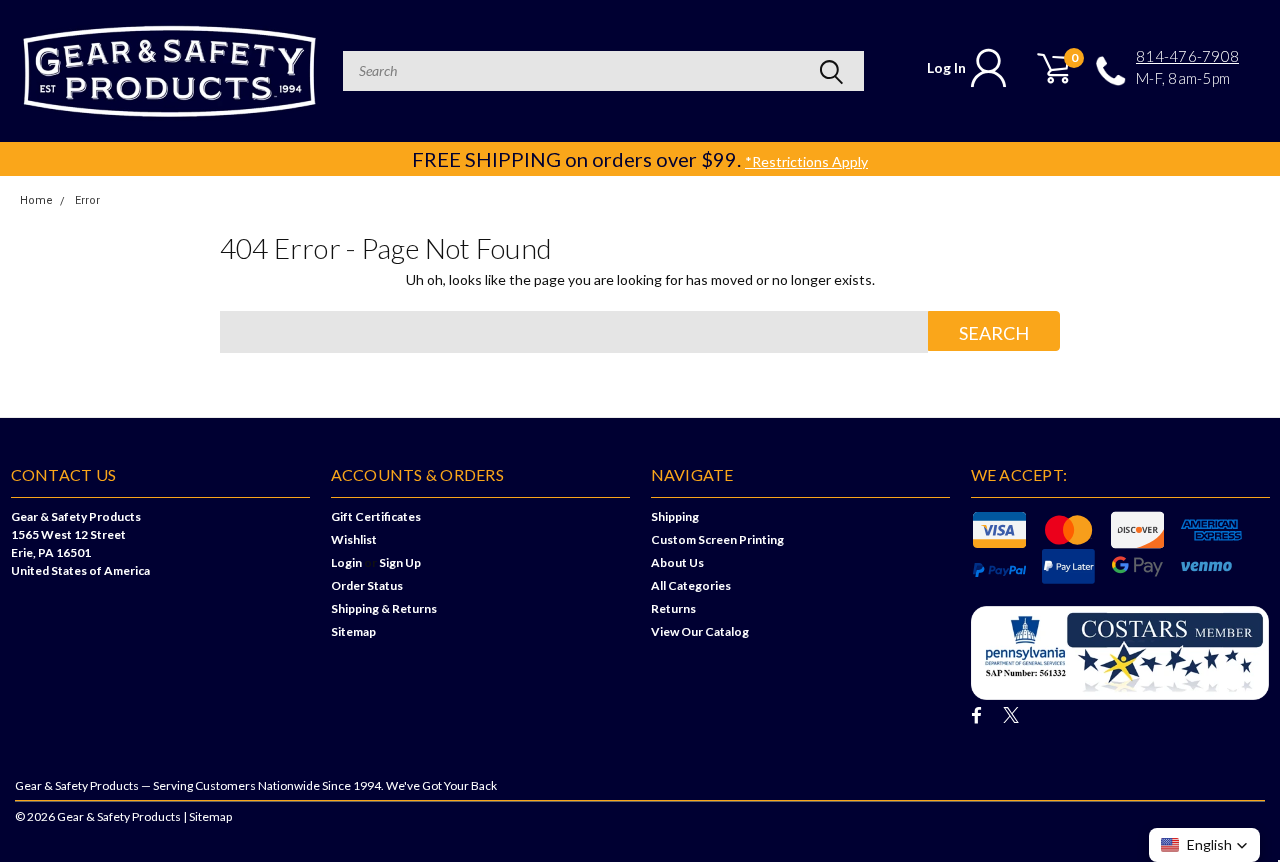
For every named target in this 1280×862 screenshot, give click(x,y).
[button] (1204, 845)
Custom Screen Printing (717, 539)
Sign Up (400, 562)
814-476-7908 (1187, 56)
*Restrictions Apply (806, 161)
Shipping (675, 516)
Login (346, 562)
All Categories (691, 585)
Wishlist (354, 539)
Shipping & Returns (384, 608)
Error (87, 200)
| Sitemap (207, 816)
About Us (677, 562)
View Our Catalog (700, 631)
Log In (946, 67)
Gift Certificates (376, 516)
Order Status (367, 585)
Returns (673, 608)
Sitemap (353, 631)
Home (36, 200)
